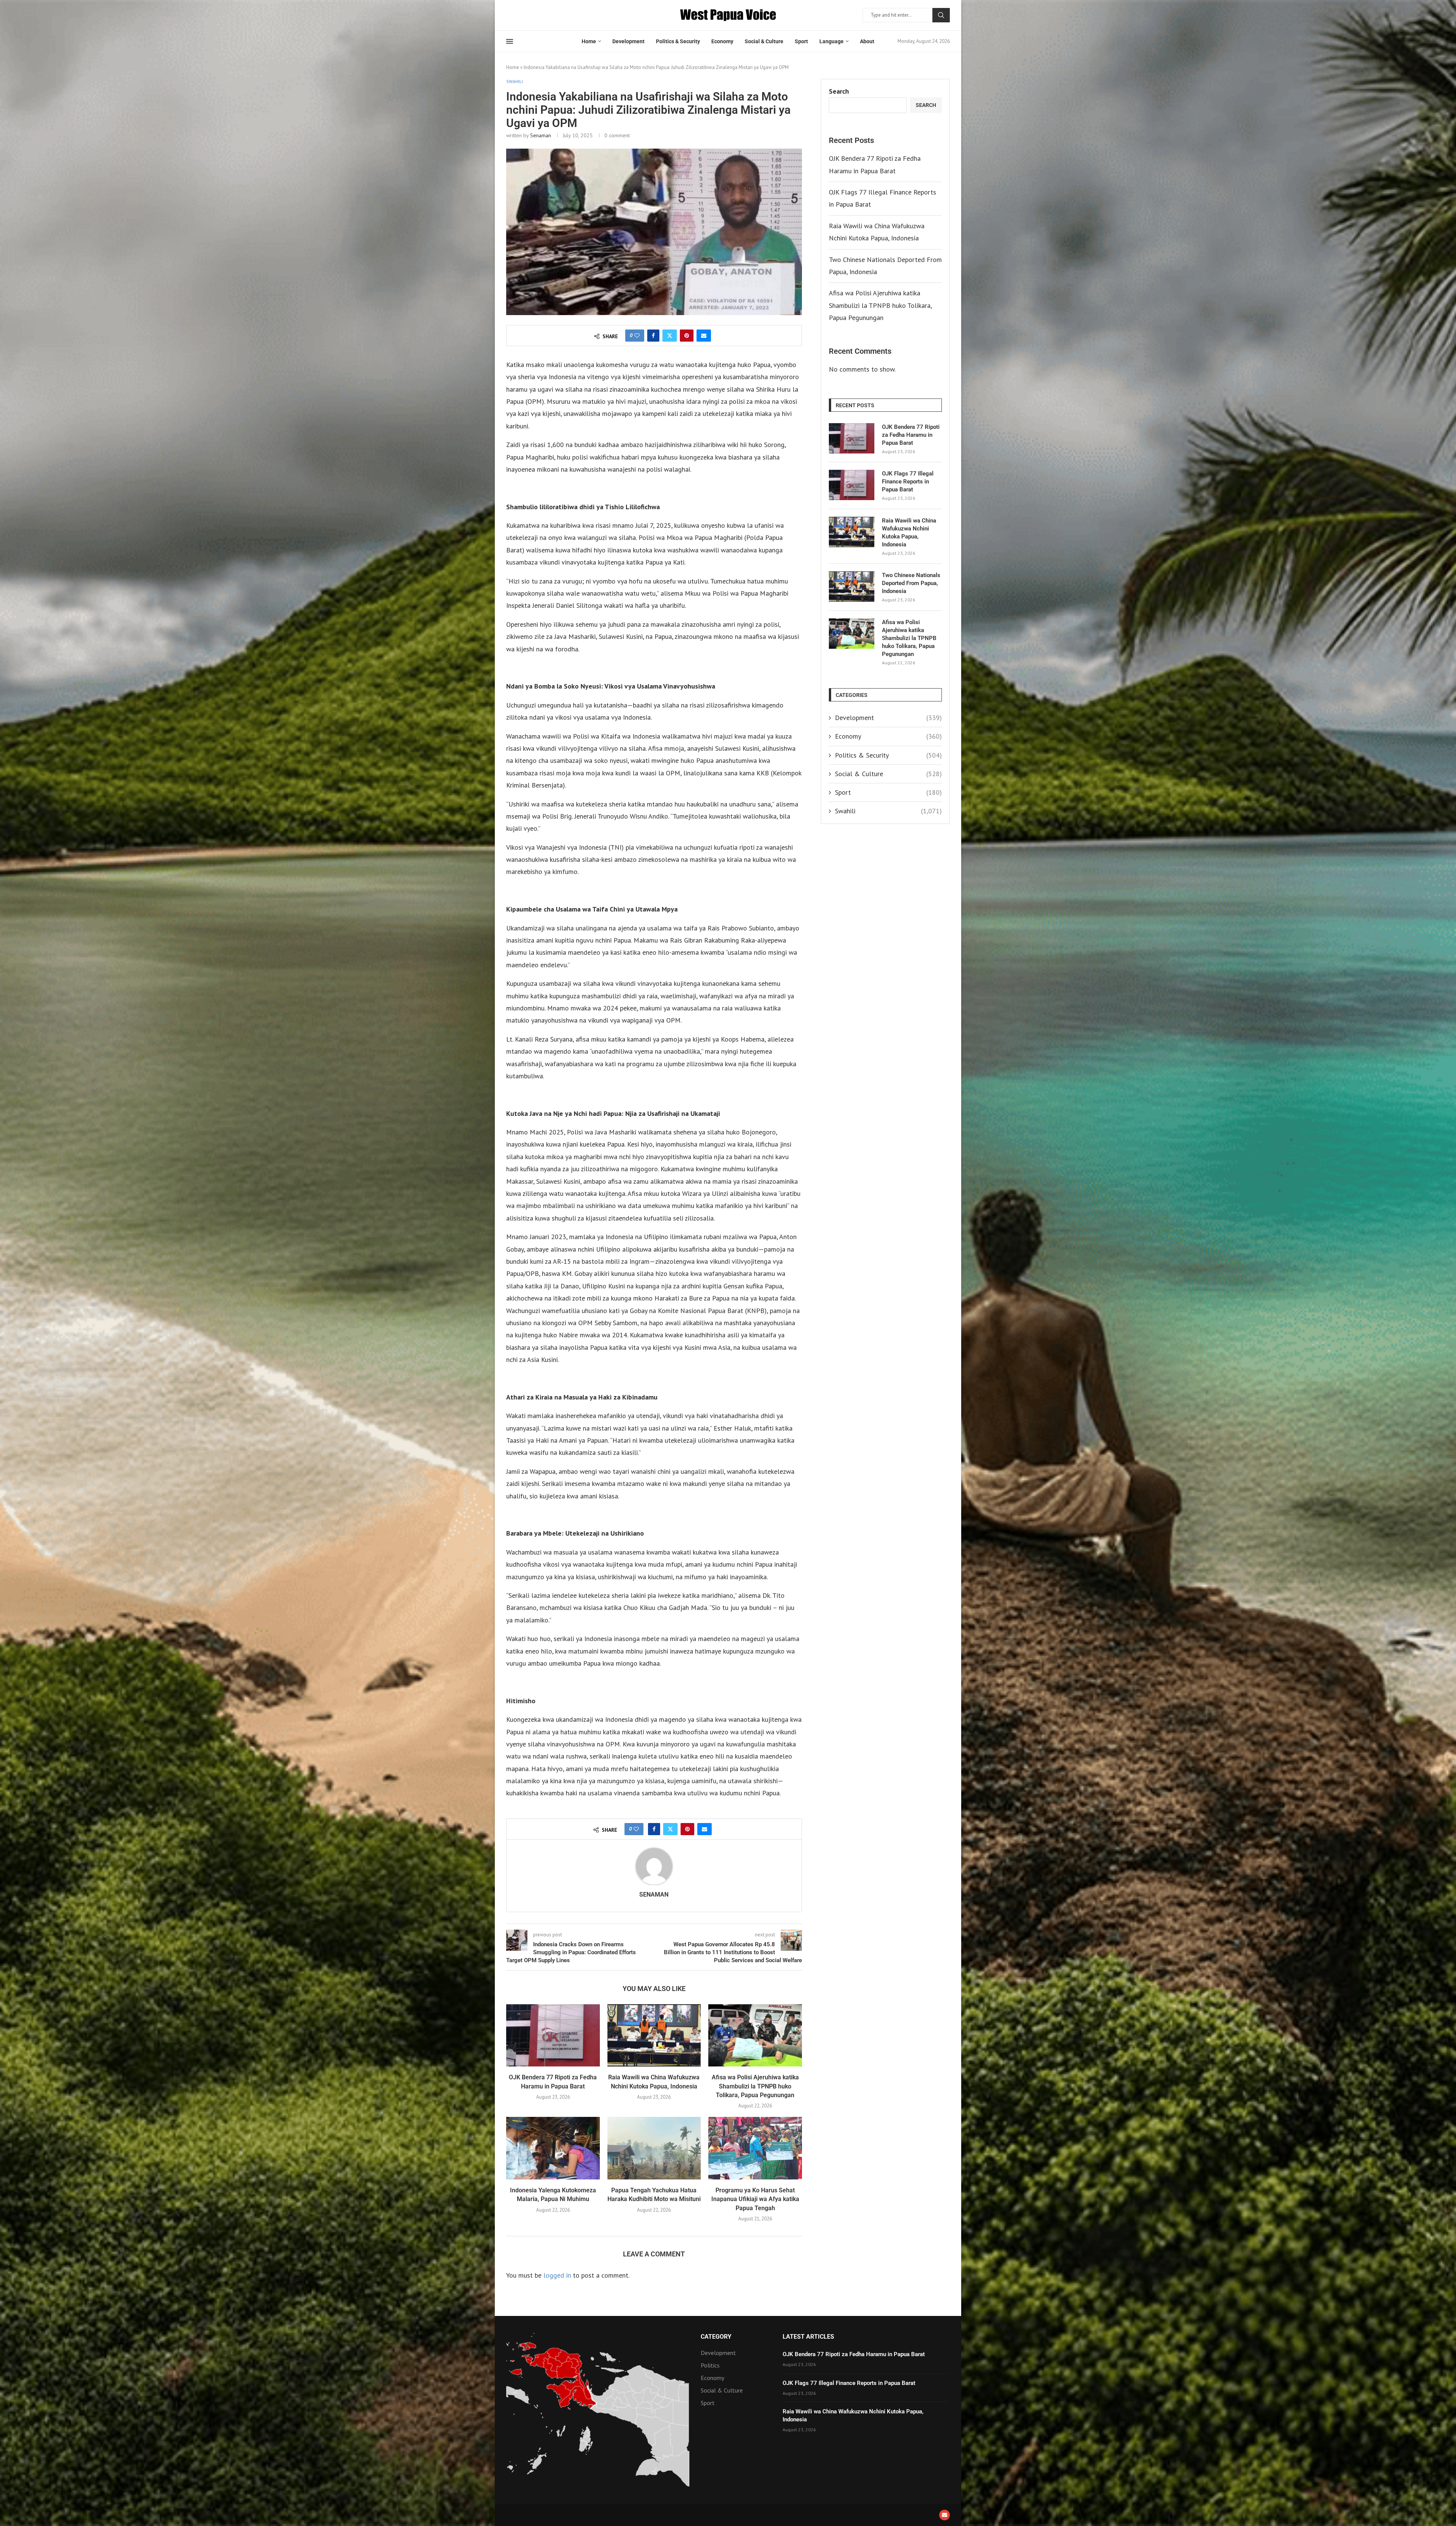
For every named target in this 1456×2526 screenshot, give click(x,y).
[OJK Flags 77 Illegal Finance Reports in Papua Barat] (852, 485)
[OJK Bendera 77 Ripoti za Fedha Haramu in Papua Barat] (553, 2035)
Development (628, 41)
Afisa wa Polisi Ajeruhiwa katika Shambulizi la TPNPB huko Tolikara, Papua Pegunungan (755, 2086)
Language (832, 41)
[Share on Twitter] (670, 336)
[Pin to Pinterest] (687, 336)
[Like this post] (637, 336)
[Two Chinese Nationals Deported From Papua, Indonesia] (852, 587)
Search (941, 15)
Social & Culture (764, 41)
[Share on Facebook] (653, 336)
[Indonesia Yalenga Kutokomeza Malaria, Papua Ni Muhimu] (553, 2148)
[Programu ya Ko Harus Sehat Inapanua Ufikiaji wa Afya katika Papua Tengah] (755, 2148)
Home (589, 41)
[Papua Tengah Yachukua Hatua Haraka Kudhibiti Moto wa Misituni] (654, 2148)
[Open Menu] (510, 41)
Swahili (888, 811)
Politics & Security (678, 41)
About (867, 41)
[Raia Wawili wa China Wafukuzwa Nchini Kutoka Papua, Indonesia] (654, 2035)
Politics (710, 2365)
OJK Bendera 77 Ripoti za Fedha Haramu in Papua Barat (911, 435)
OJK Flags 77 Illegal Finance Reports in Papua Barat (908, 482)
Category (716, 2337)
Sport (801, 41)
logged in (557, 2275)
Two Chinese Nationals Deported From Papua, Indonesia (911, 583)
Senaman (541, 135)
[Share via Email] (704, 336)
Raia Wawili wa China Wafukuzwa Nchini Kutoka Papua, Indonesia (909, 533)
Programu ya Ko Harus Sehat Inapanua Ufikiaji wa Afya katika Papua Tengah (755, 2199)
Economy (722, 41)
